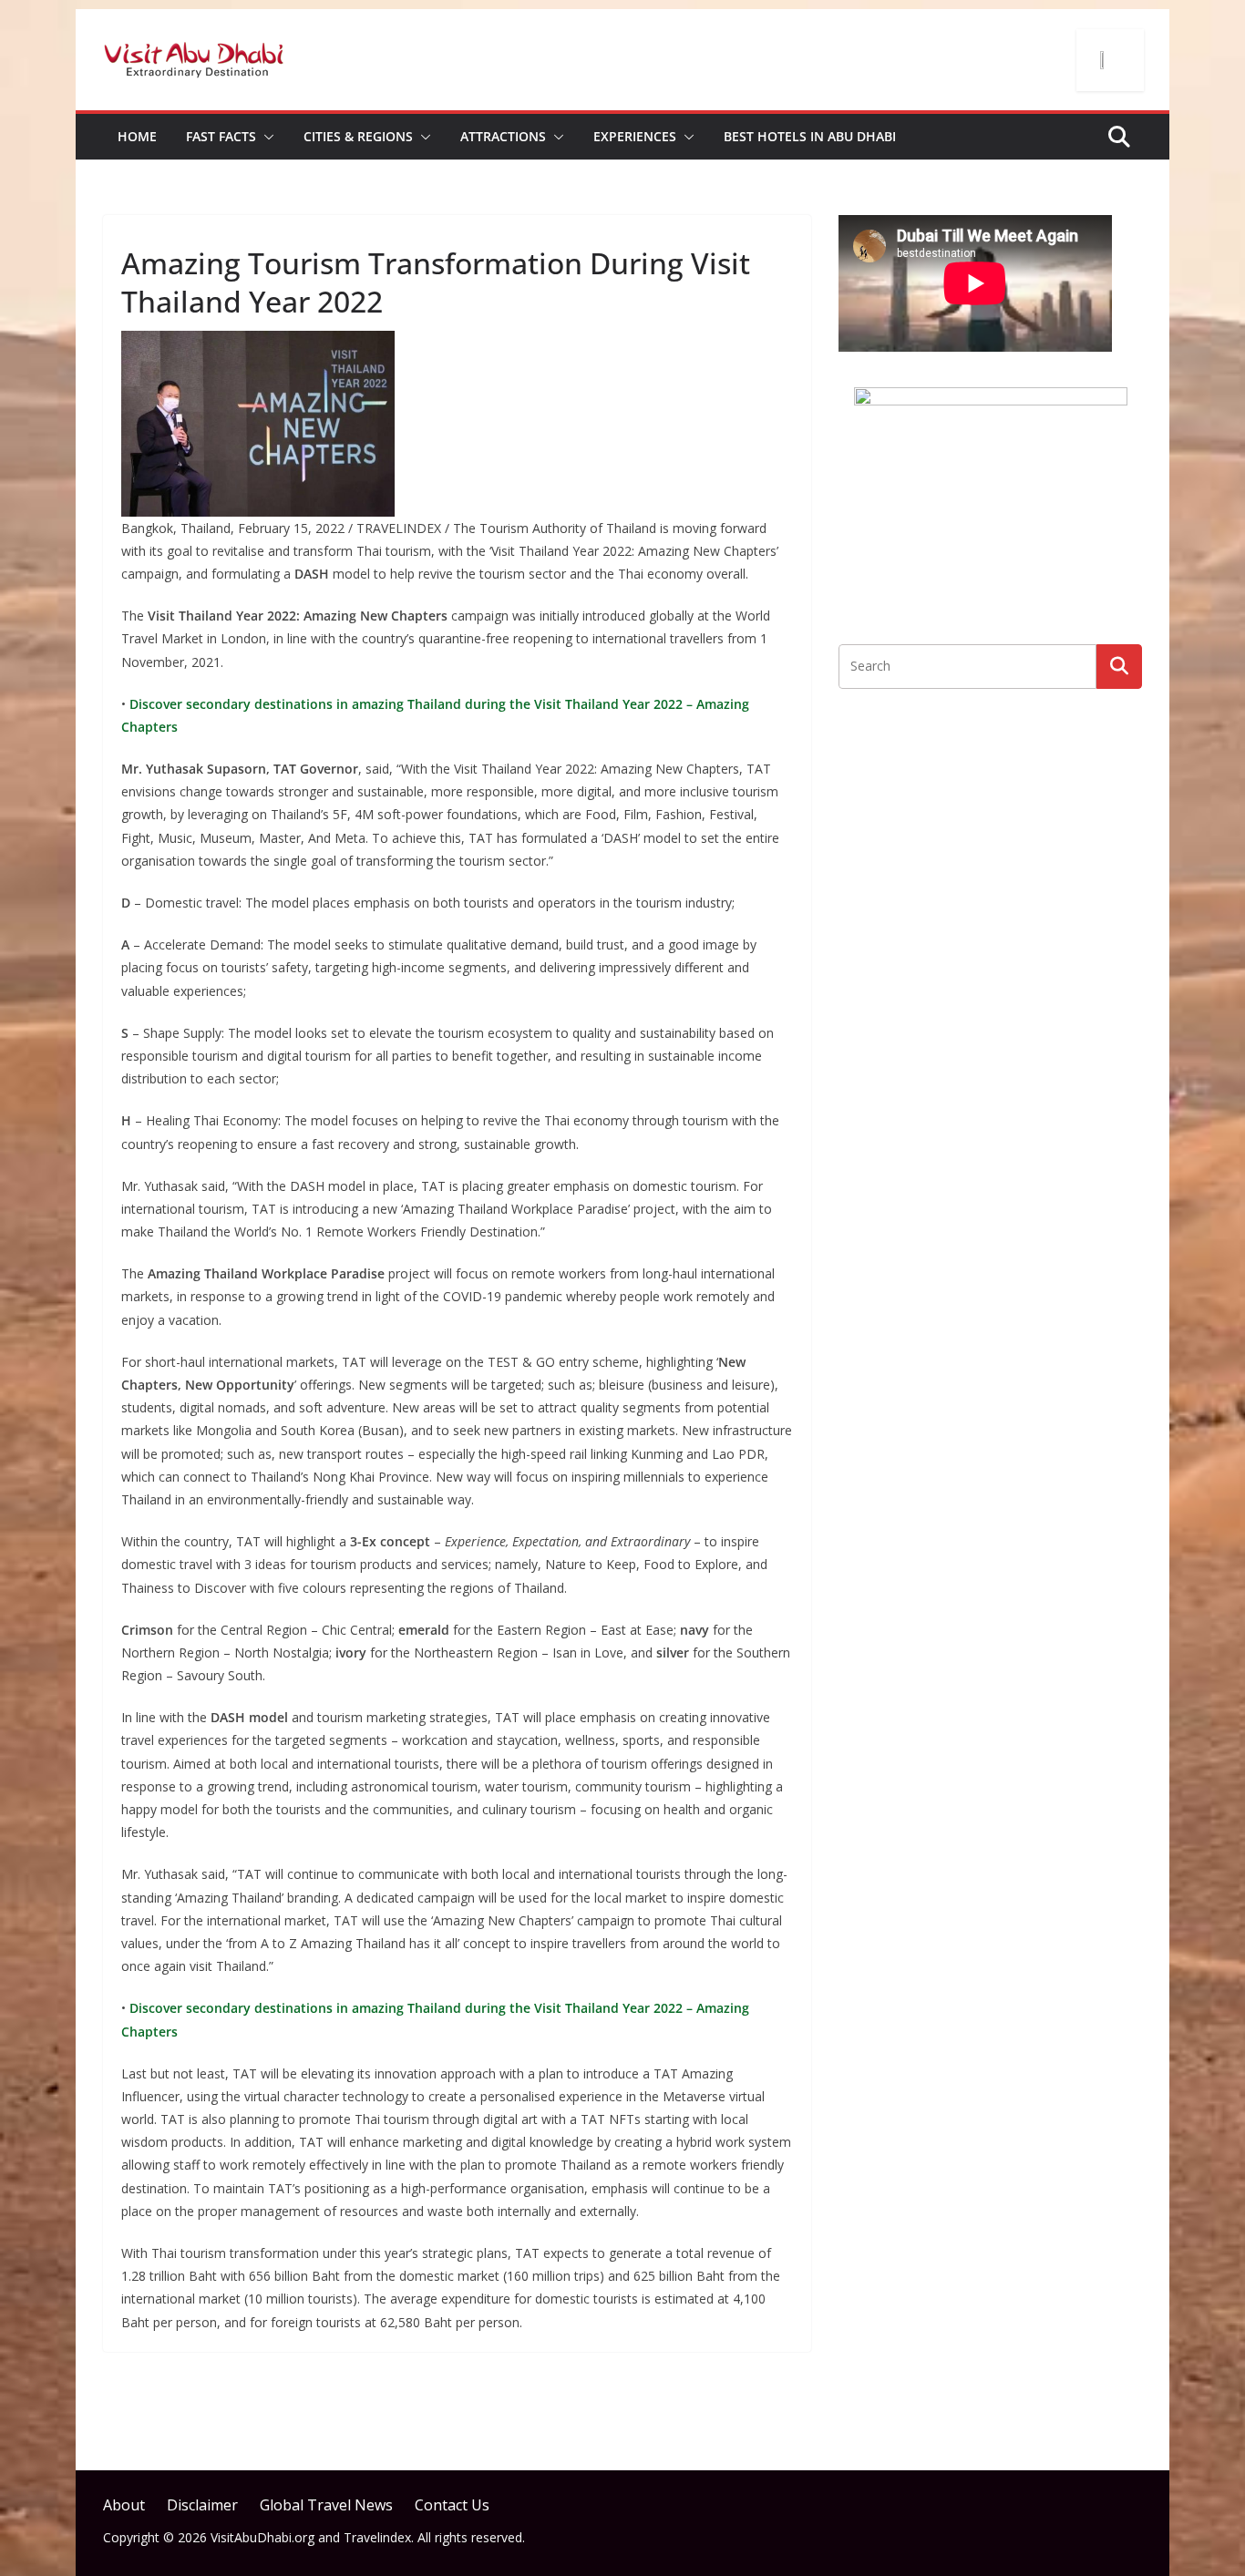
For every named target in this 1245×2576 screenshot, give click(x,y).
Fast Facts (221, 136)
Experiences (635, 136)
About (124, 2505)
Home (137, 136)
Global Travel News (326, 2505)
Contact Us (452, 2505)
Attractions (503, 136)
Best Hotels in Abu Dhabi (810, 136)
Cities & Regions (358, 136)
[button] (265, 137)
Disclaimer (202, 2505)
